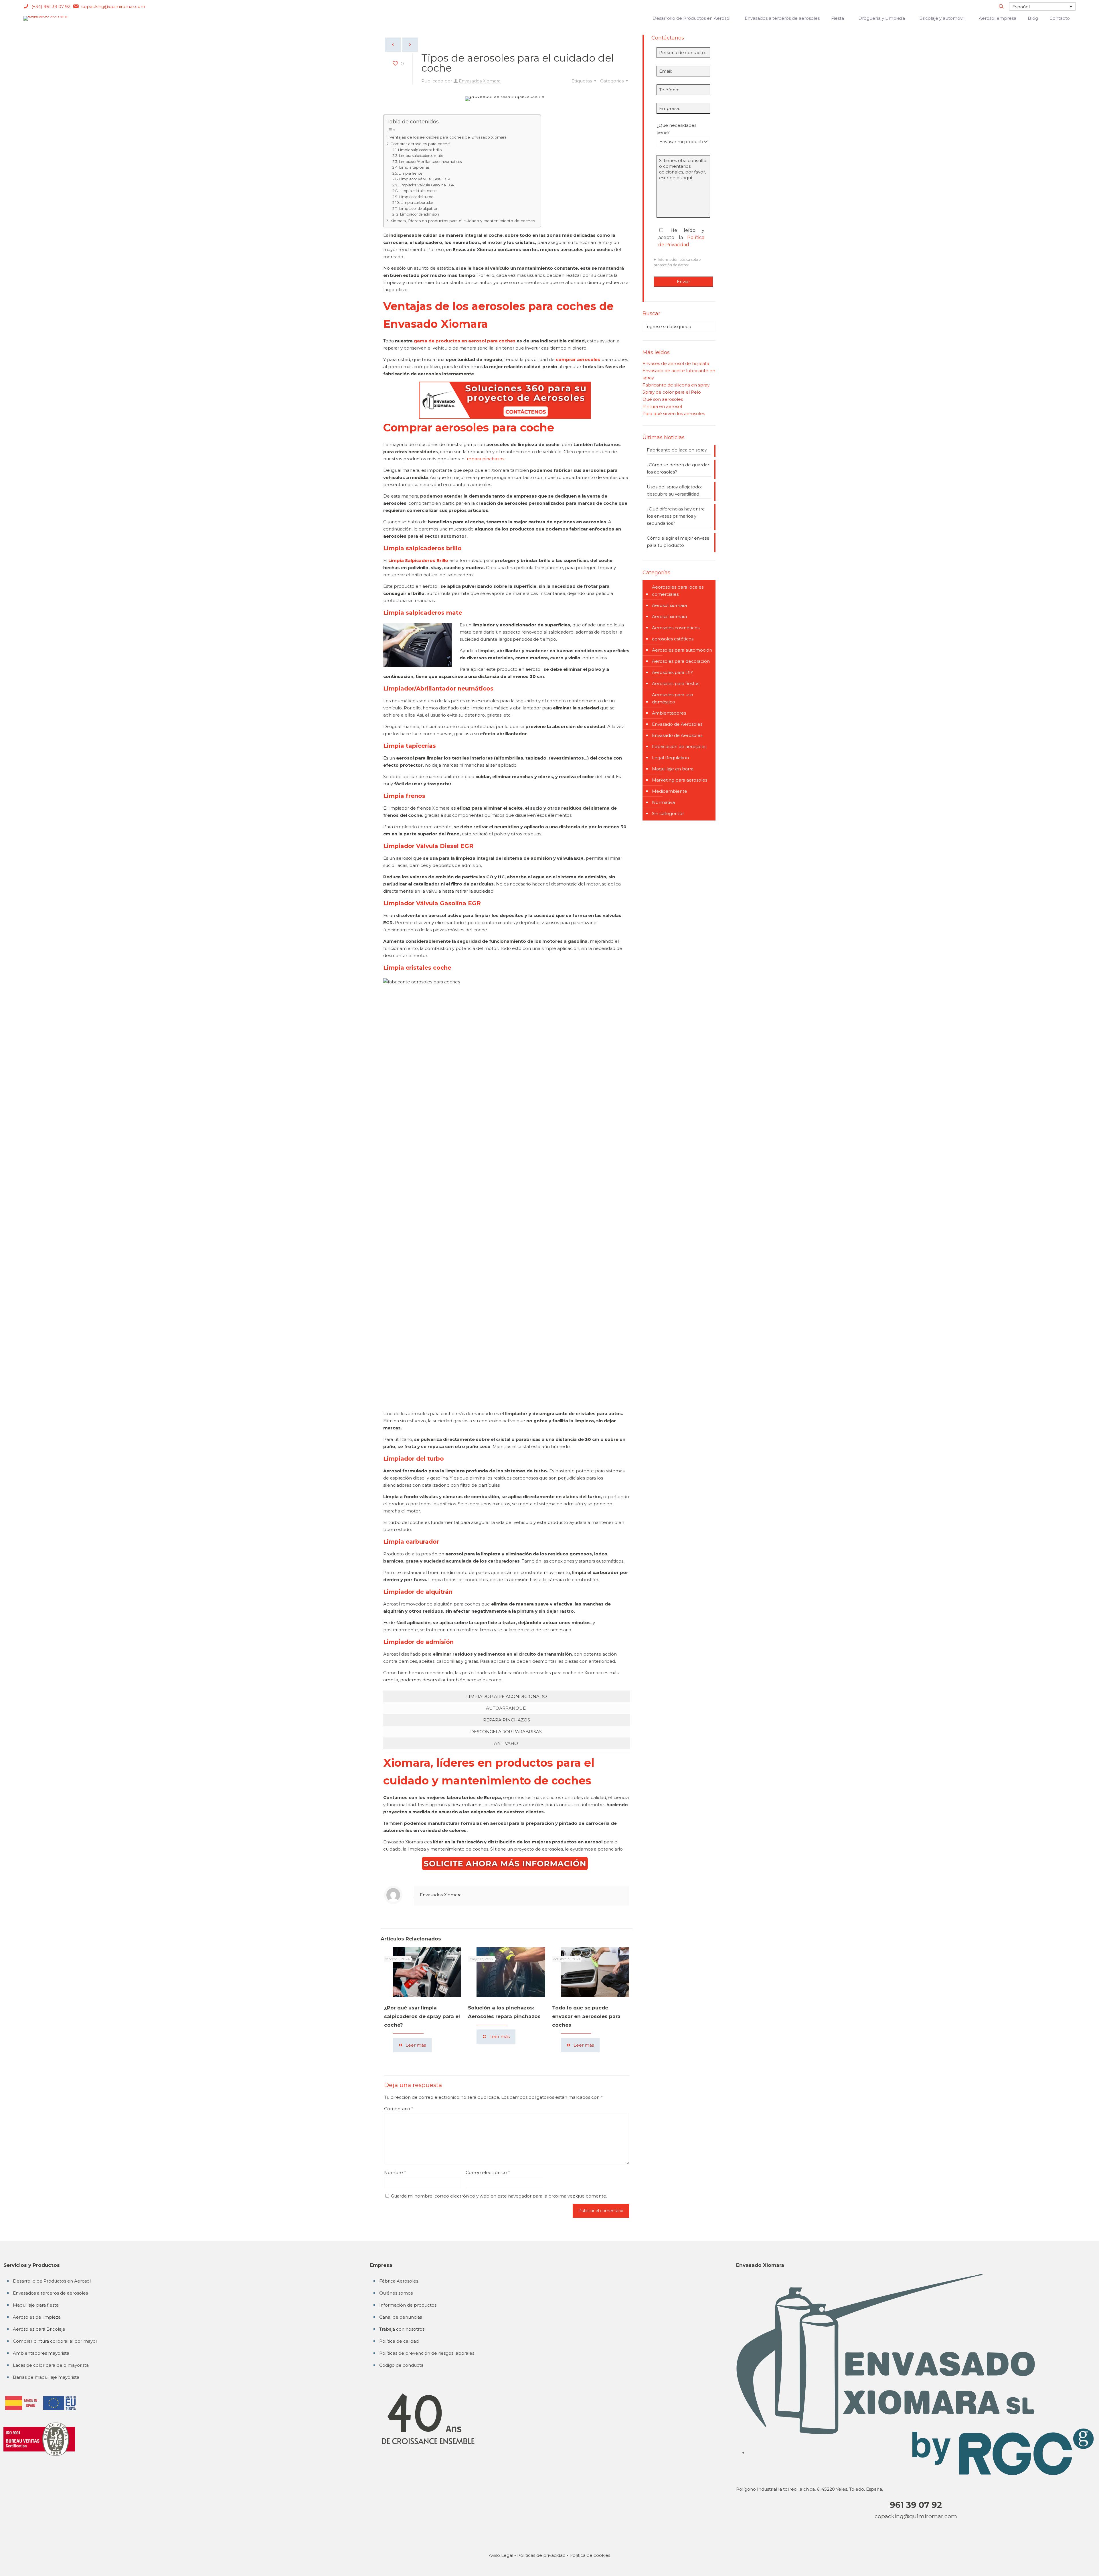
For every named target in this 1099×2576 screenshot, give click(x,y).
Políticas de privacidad (541, 2555)
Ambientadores (669, 713)
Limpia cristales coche (418, 191)
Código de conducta (401, 2365)
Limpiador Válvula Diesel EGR (425, 179)
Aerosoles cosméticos (676, 628)
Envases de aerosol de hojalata (676, 363)
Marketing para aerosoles (680, 780)
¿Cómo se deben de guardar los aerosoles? (678, 468)
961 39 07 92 (916, 2505)
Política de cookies (590, 2555)
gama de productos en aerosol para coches (465, 341)
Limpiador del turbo (416, 197)
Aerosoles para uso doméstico (673, 698)
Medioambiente (670, 791)
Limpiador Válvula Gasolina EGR (427, 185)
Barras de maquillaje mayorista (46, 2377)
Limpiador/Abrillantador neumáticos (430, 162)
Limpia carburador (417, 203)
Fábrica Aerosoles (399, 2281)
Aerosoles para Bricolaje (39, 2329)
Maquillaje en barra (673, 769)
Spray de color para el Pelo (672, 392)
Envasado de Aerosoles (677, 724)
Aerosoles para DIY (673, 672)
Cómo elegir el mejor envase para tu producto (678, 542)
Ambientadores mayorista (41, 2353)
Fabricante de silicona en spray (676, 385)
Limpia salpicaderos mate (421, 156)
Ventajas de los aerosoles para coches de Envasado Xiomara (448, 137)
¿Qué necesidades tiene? (676, 129)
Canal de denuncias (401, 2317)
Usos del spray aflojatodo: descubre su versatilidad (674, 490)
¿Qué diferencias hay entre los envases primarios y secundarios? (676, 516)
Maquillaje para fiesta (36, 2305)
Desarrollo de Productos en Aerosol (52, 2281)
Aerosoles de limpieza (37, 2317)
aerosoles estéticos (673, 639)
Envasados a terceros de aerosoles (50, 2293)
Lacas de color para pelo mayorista (51, 2365)
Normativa (663, 802)
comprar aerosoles (578, 359)
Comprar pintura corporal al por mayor (55, 2341)
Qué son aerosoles (663, 399)
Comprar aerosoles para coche (420, 144)
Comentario (399, 2109)
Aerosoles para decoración (681, 661)
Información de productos (408, 2305)
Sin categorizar (668, 813)
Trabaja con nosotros (402, 2329)
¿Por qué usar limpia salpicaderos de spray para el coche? (422, 2016)
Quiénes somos (396, 2293)
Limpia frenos (410, 173)
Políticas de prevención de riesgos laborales (427, 2353)
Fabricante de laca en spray (677, 450)
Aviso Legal (501, 2555)
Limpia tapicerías (414, 167)
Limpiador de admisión (419, 214)
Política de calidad (399, 2341)
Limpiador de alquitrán (419, 209)
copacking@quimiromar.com (916, 2516)
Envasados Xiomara (480, 81)
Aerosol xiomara (669, 605)
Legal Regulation (670, 758)
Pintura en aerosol (662, 406)
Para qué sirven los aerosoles (674, 414)
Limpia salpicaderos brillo (420, 150)
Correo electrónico (488, 2172)
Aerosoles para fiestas (676, 684)
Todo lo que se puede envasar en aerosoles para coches (586, 2016)
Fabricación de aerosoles (679, 746)
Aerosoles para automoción (682, 650)
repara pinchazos (486, 459)
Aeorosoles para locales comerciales (678, 591)
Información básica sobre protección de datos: (677, 262)
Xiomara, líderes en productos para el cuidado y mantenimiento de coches (463, 221)
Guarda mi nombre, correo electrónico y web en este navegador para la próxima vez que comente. (499, 2196)
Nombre (395, 2172)
